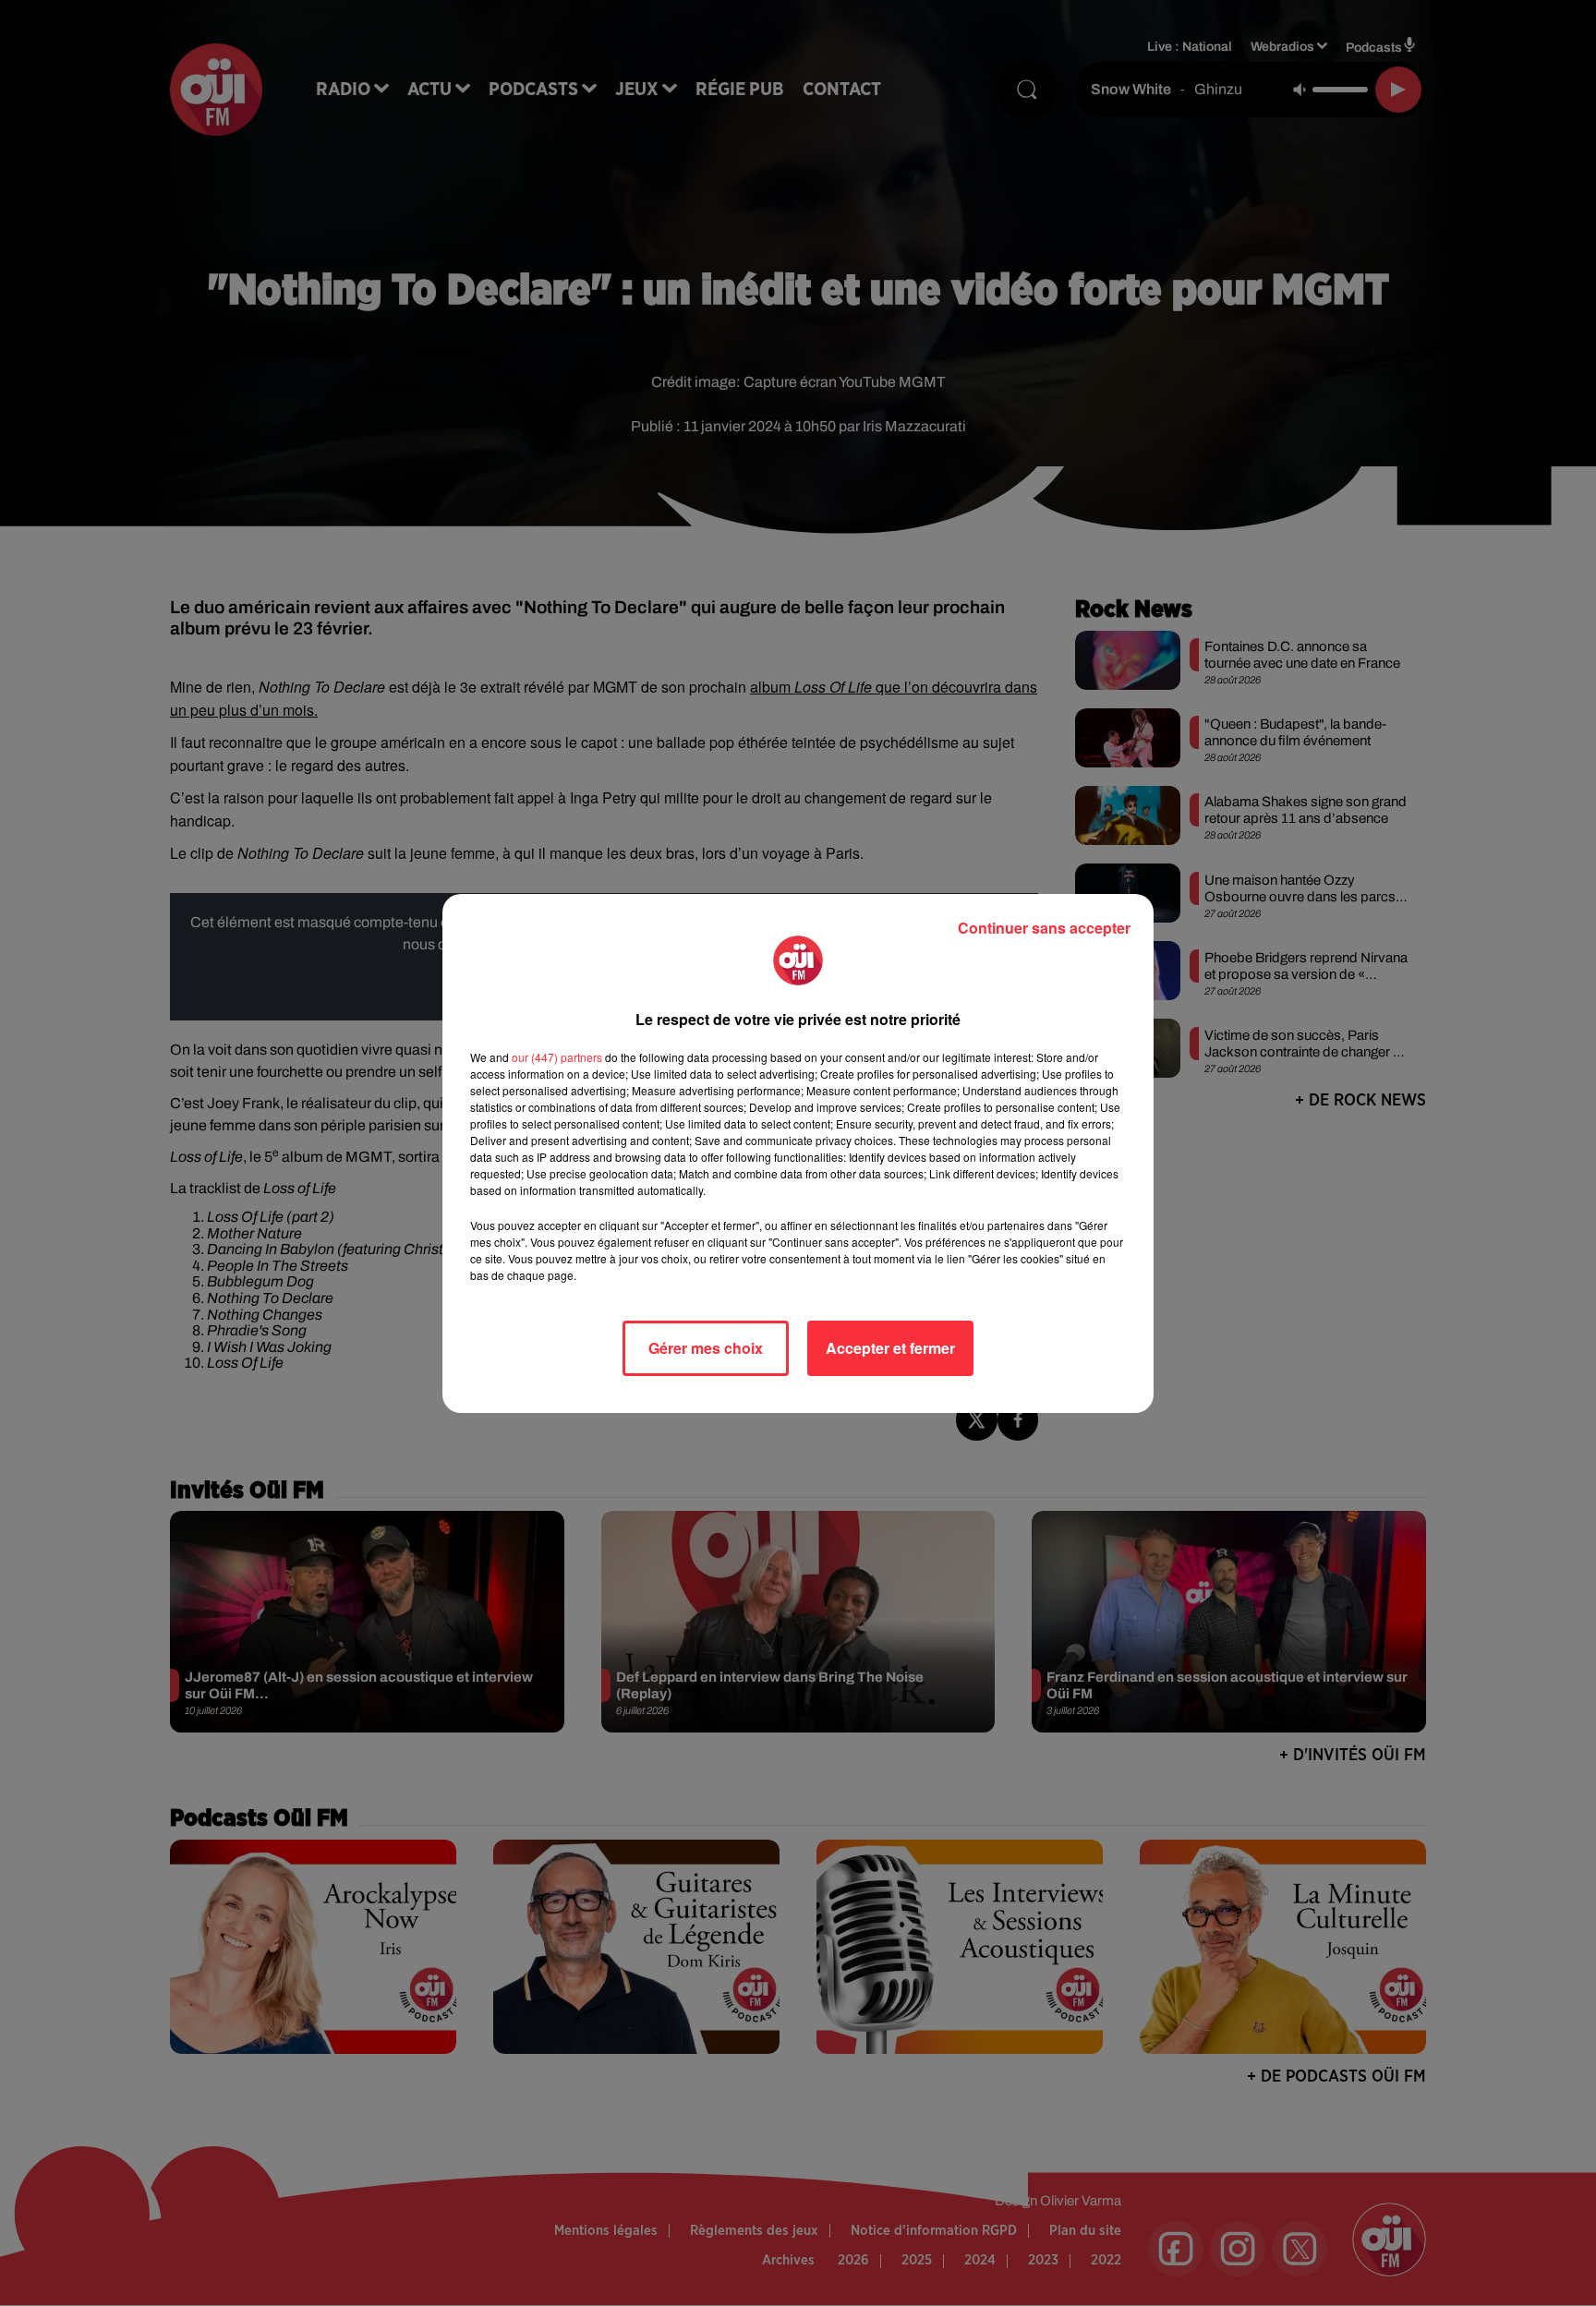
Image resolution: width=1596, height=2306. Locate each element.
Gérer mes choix (706, 1348)
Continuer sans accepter (1044, 928)
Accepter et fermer (890, 1348)
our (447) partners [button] (557, 1057)
